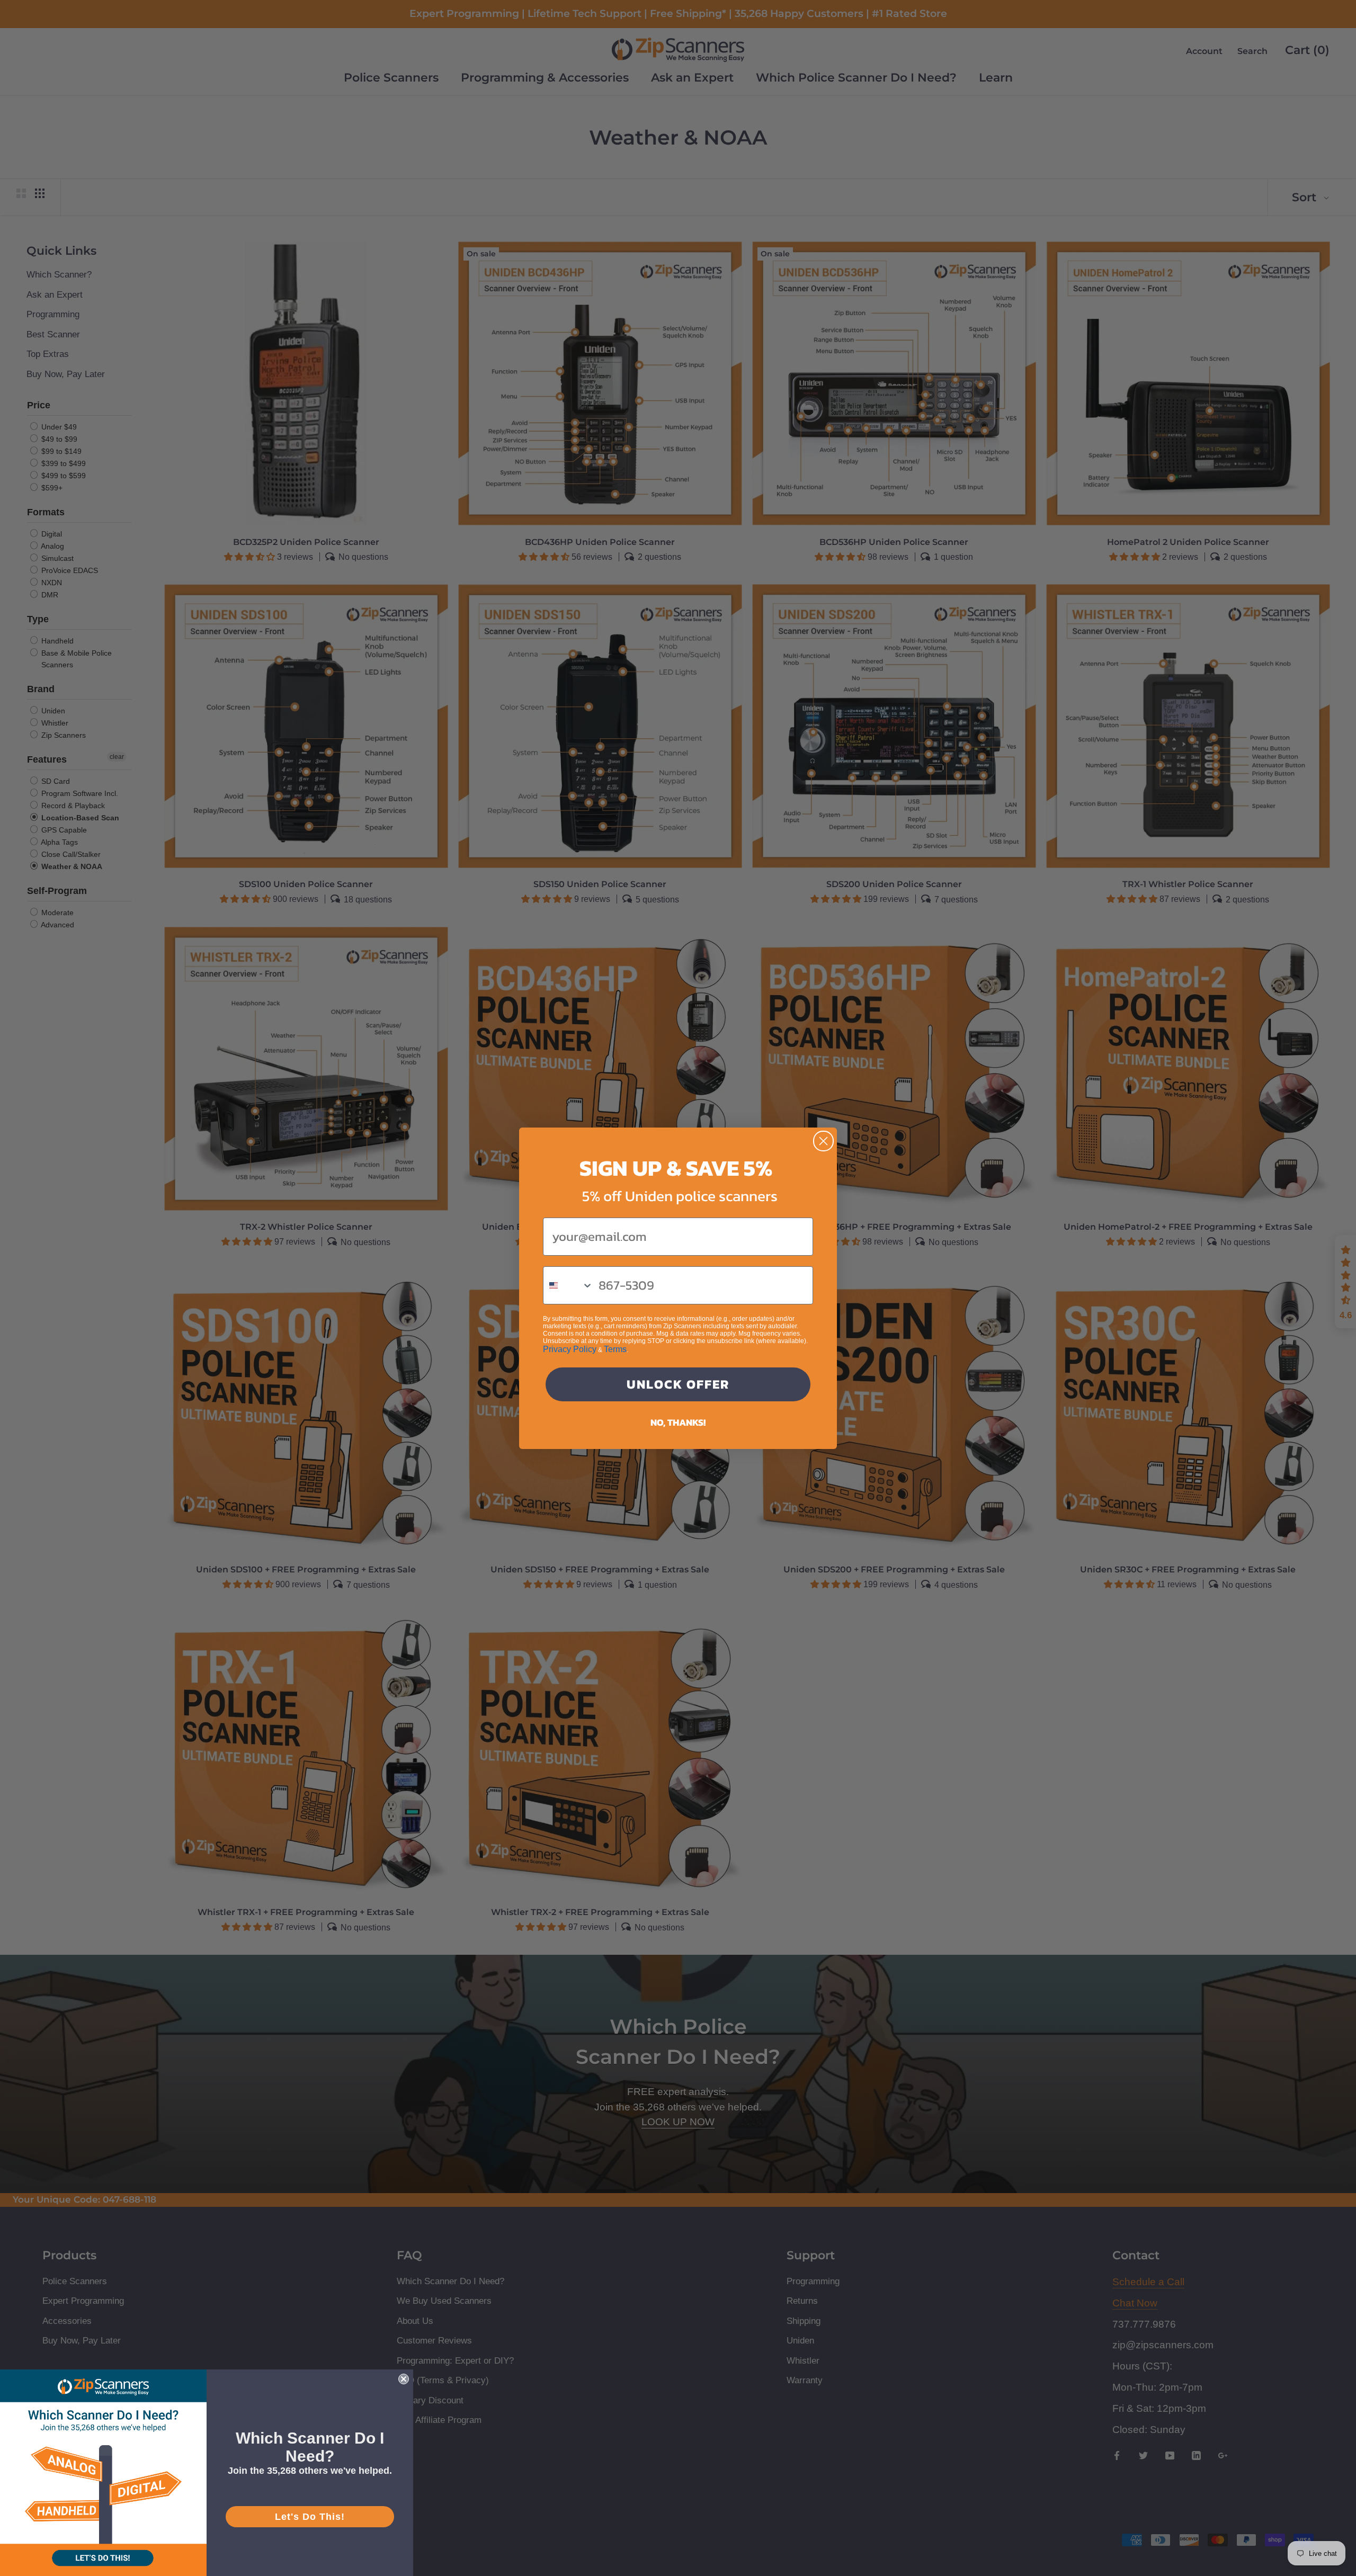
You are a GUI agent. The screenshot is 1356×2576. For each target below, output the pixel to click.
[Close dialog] (823, 1141)
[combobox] (568, 1285)
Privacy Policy (570, 1349)
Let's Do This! (310, 2517)
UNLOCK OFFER (678, 1384)
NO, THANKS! (678, 1422)
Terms (615, 1349)
